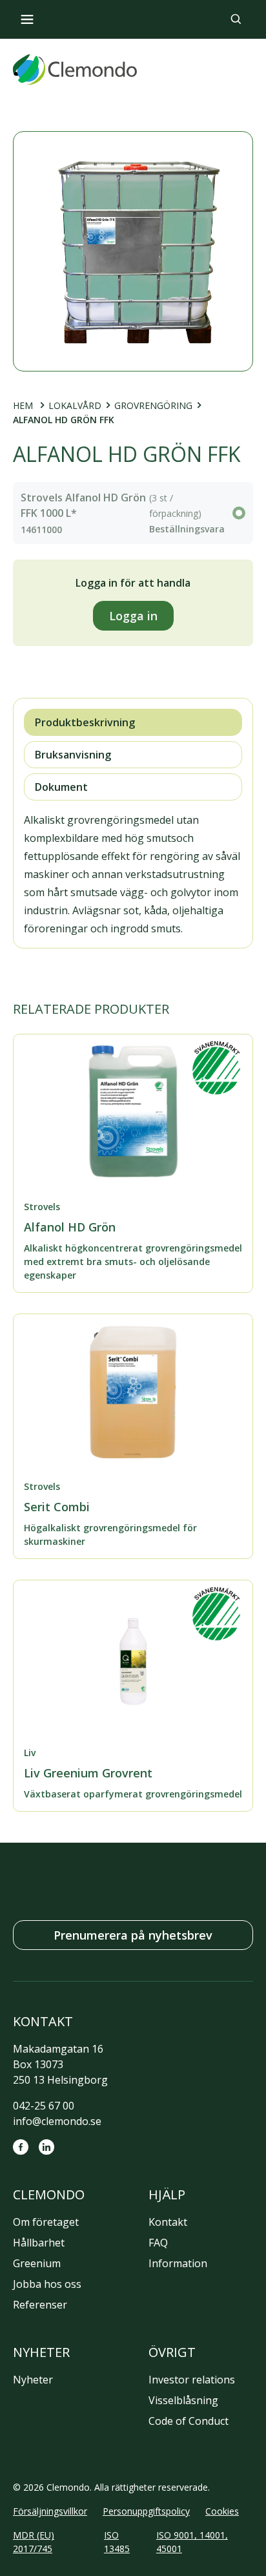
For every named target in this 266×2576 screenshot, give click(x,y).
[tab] (133, 722)
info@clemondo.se (57, 2121)
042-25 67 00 (44, 2106)
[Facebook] (21, 2147)
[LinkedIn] (46, 2147)
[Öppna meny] (27, 19)
